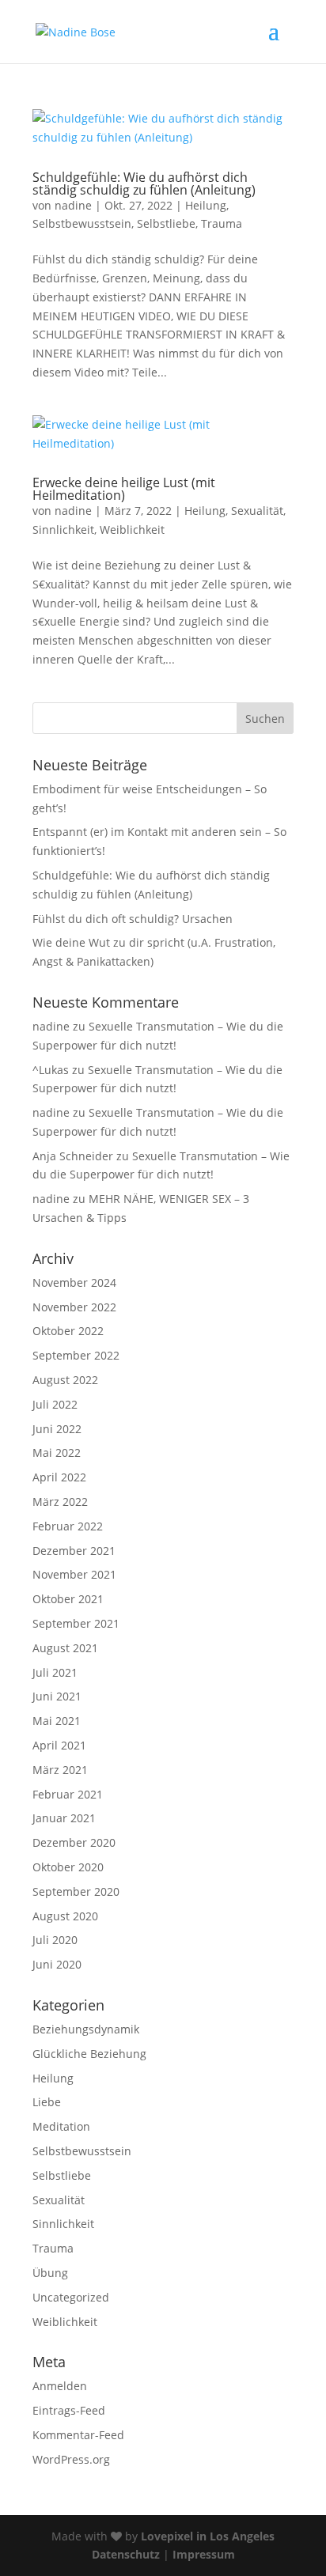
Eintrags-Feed (69, 2410)
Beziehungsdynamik (86, 2029)
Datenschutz (126, 2554)
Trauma (222, 223)
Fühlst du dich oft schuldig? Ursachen (133, 919)
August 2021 (65, 1648)
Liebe (47, 2102)
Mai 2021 (57, 1721)
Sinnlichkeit (63, 530)
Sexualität (257, 511)
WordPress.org (71, 2459)
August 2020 (65, 1916)
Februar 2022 (68, 1526)
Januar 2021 (64, 1818)
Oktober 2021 (68, 1599)
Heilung (206, 205)
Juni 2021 (57, 1696)
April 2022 (59, 1477)
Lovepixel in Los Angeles (208, 2536)
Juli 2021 (55, 1672)
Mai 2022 (57, 1453)
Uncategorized (71, 2297)
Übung (50, 2273)
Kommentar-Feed (78, 2435)
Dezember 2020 (74, 1842)
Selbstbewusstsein (82, 223)
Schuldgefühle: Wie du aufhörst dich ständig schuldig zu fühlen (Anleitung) (144, 183)
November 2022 (74, 1307)
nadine (73, 205)
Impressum (204, 2554)
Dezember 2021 (74, 1551)
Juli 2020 (55, 1940)
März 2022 (60, 1502)
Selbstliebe (166, 223)
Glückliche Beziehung (89, 2054)
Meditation (61, 2126)
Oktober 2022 (68, 1331)
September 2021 (76, 1623)
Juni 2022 (57, 1429)
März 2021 (60, 1770)
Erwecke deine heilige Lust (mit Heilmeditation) (124, 489)
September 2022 (76, 1355)
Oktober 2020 (68, 1867)
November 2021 (74, 1574)
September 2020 (76, 1891)
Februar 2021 (68, 1794)
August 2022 (65, 1380)
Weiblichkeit (132, 530)
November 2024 (74, 1282)
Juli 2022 (55, 1404)
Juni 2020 (57, 1964)
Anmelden (60, 2386)
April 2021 (59, 1745)
